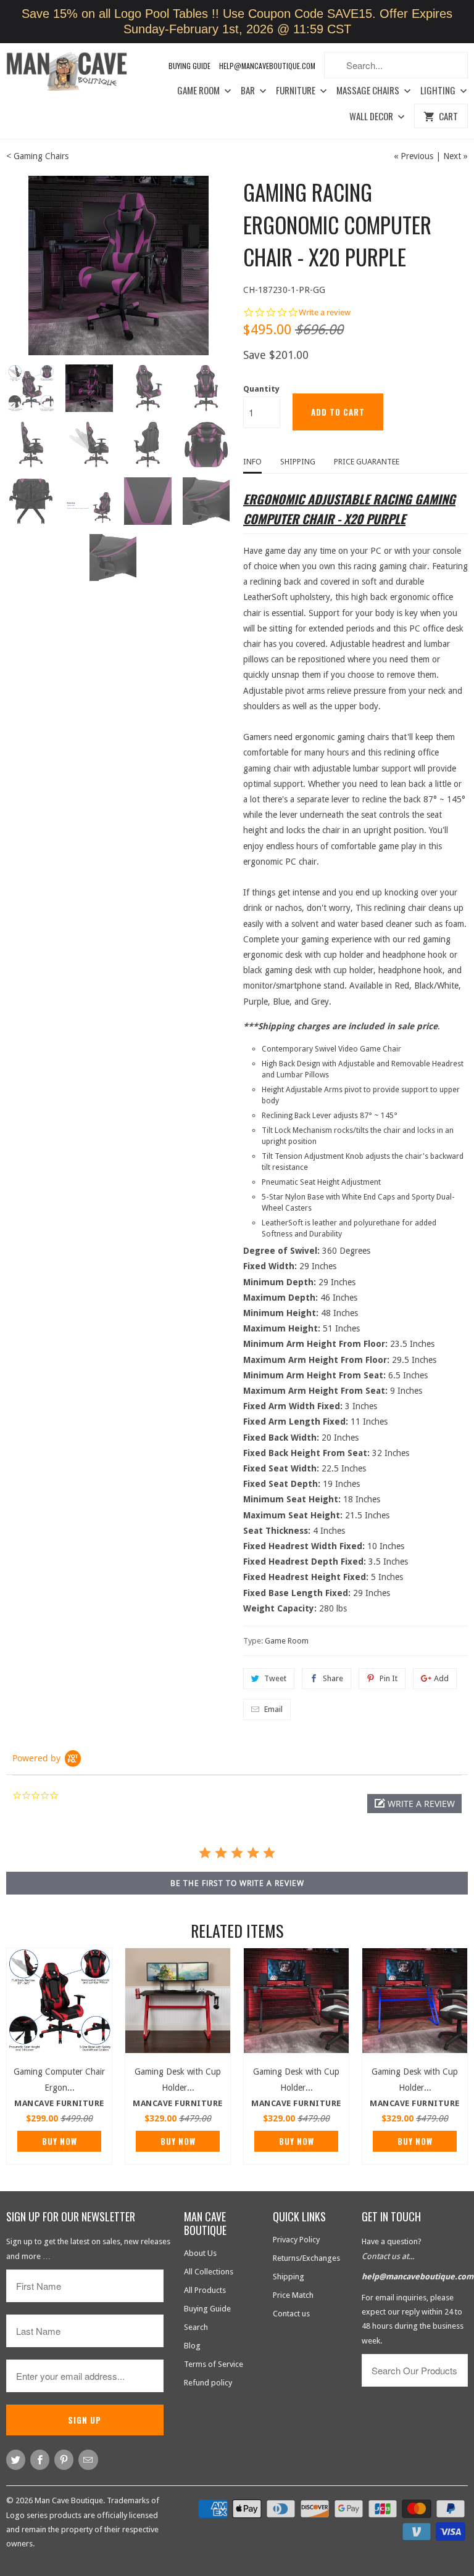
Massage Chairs (369, 91)
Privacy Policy (296, 2240)
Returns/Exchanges (306, 2258)
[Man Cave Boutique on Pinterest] (64, 2460)
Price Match (293, 2295)
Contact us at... (388, 2256)
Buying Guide (189, 66)
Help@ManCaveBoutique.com (267, 66)
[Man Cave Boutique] (74, 73)
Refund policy (208, 2383)
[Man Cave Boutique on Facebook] (40, 2460)
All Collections (209, 2272)
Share (333, 1678)
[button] (414, 1804)
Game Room (199, 91)
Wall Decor (372, 117)
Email (273, 1709)
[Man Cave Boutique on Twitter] (16, 2460)
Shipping (298, 462)
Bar (249, 91)
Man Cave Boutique (69, 2500)
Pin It (389, 1678)
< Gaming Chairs (37, 156)
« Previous (414, 156)
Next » (455, 156)
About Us (200, 2253)
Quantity (261, 389)
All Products (205, 2290)
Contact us (291, 2314)
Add (441, 1678)
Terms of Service (214, 2364)
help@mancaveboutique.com (418, 2277)
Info (252, 462)
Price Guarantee (367, 462)
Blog (192, 2346)
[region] (237, 22)
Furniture (297, 91)
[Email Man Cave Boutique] (88, 2460)
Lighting (439, 91)
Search (196, 2327)
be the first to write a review (237, 1883)
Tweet (275, 1678)
